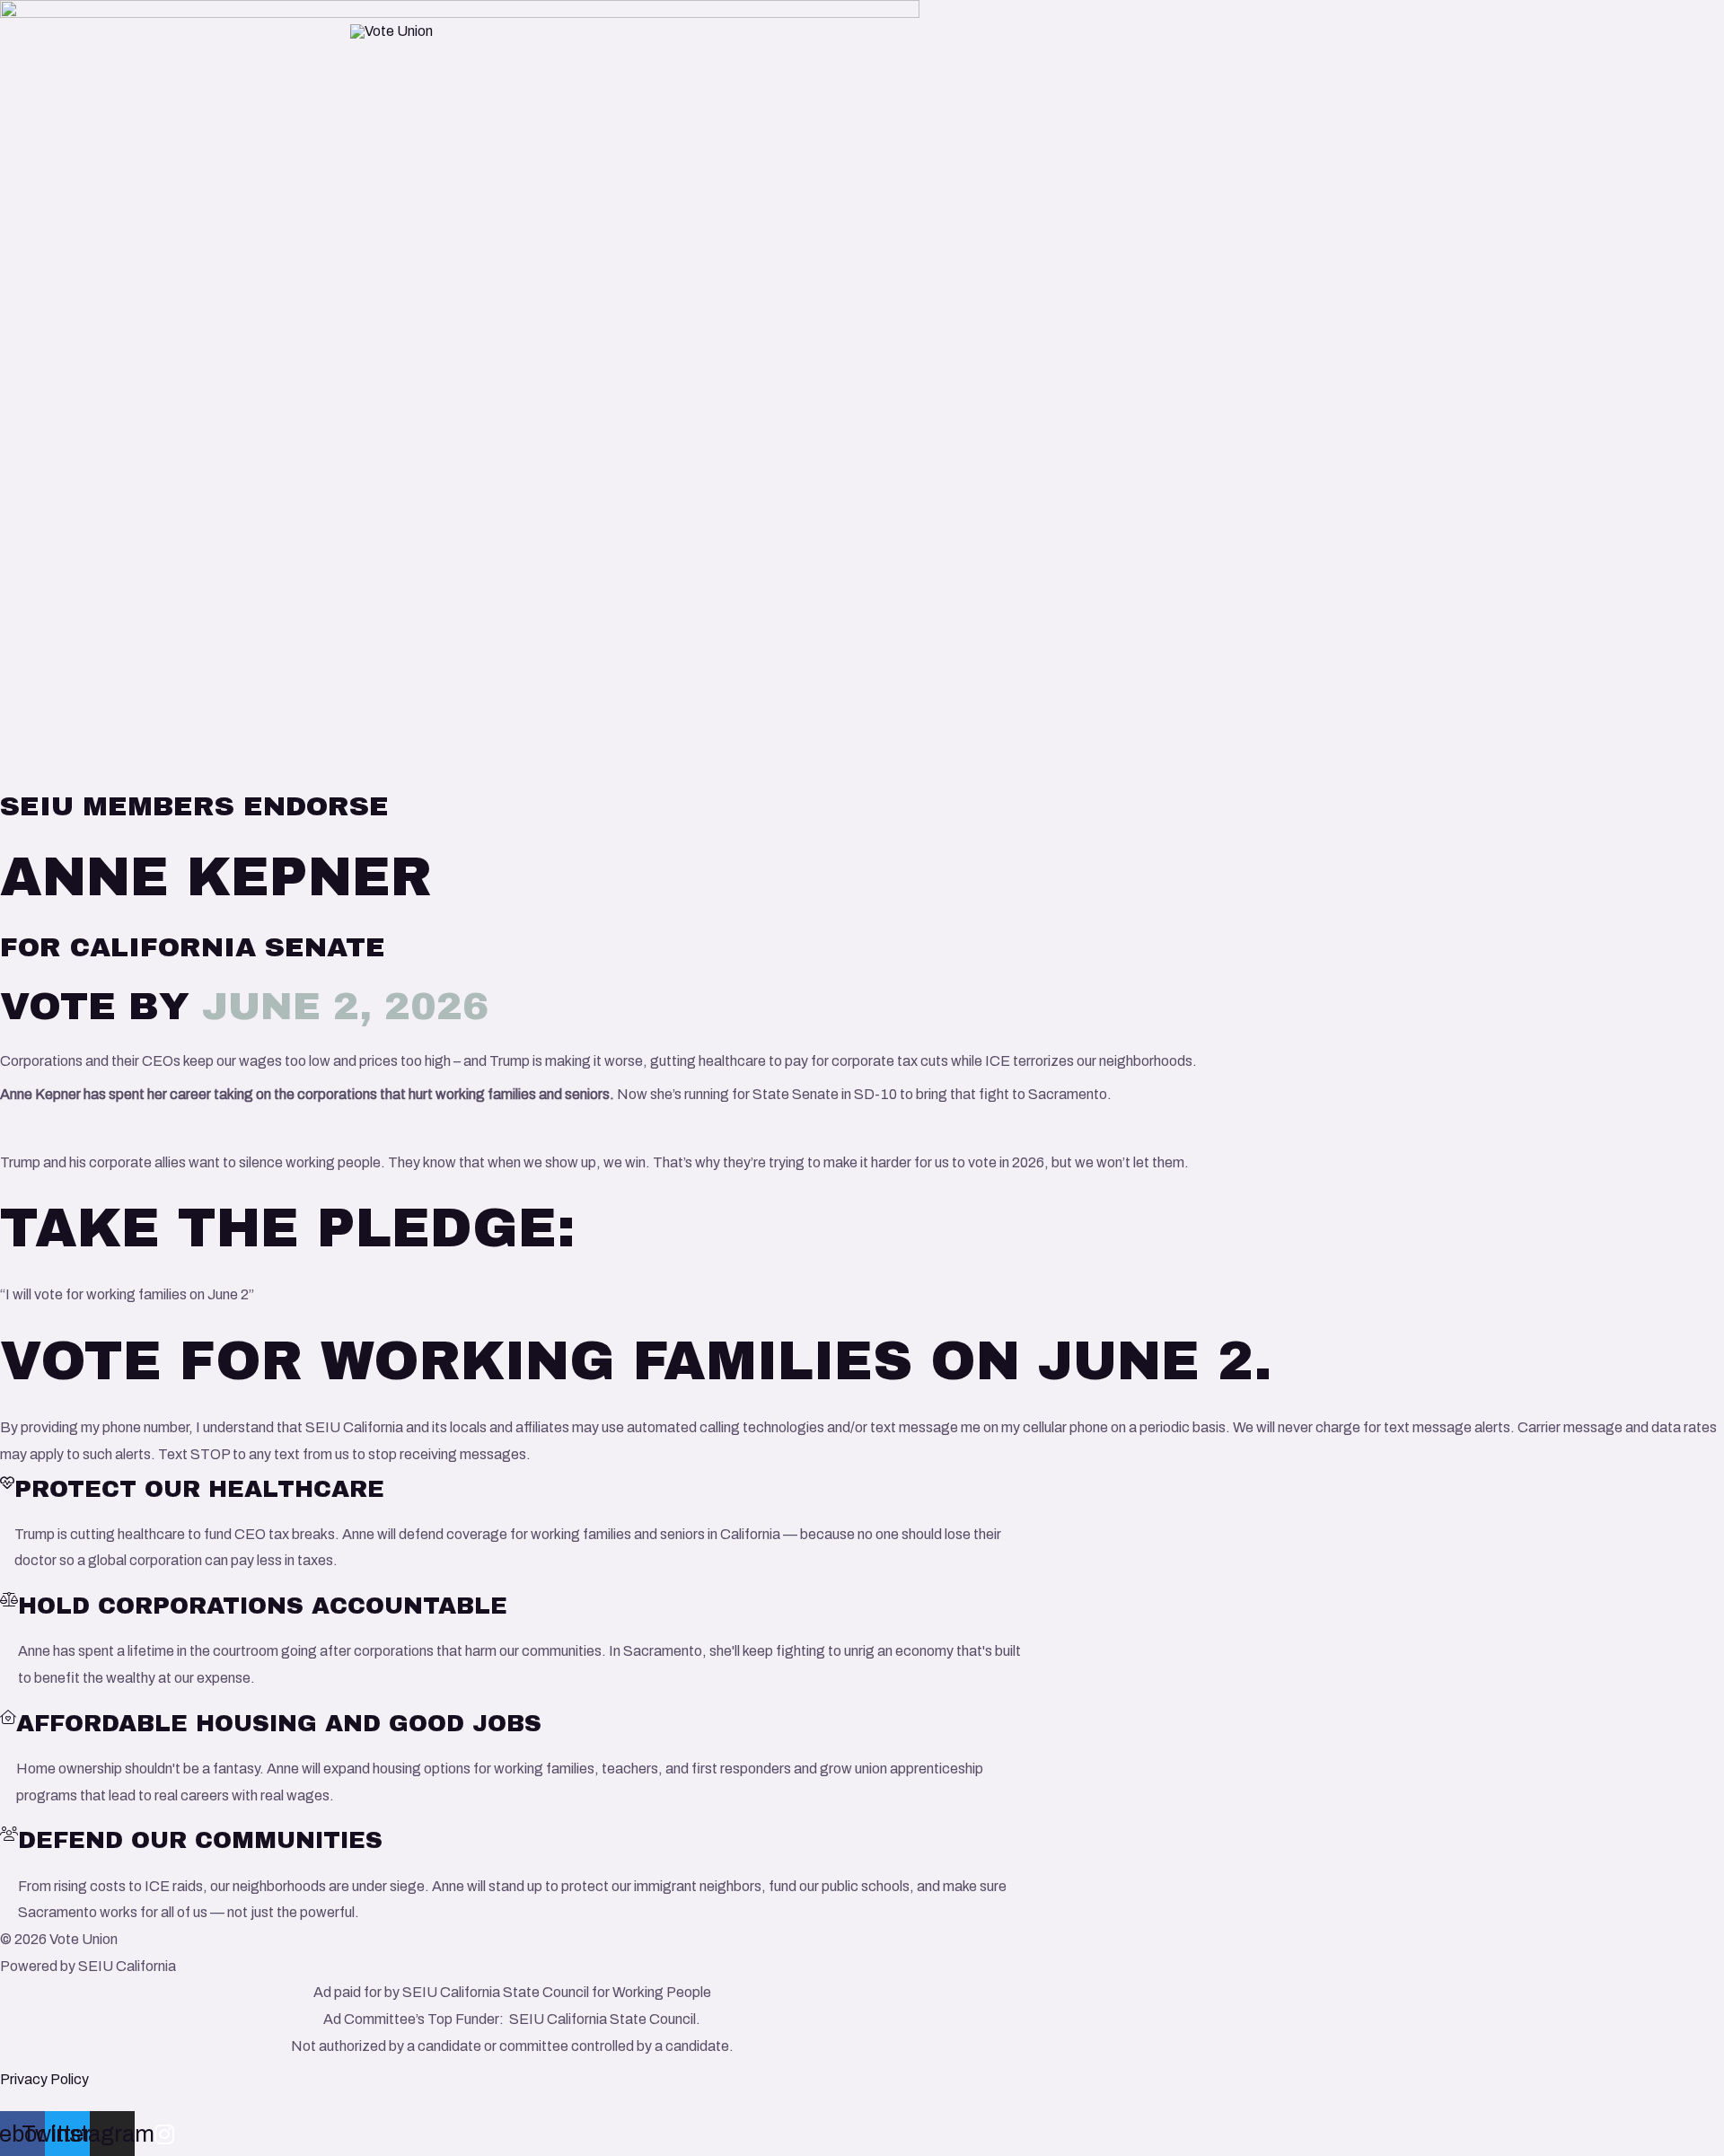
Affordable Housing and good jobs (279, 1723)
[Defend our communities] (9, 1834)
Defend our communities (200, 1840)
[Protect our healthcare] (7, 1483)
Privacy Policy (44, 2079)
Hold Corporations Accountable (263, 1606)
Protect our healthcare (199, 1489)
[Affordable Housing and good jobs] (8, 1717)
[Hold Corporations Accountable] (9, 1600)
